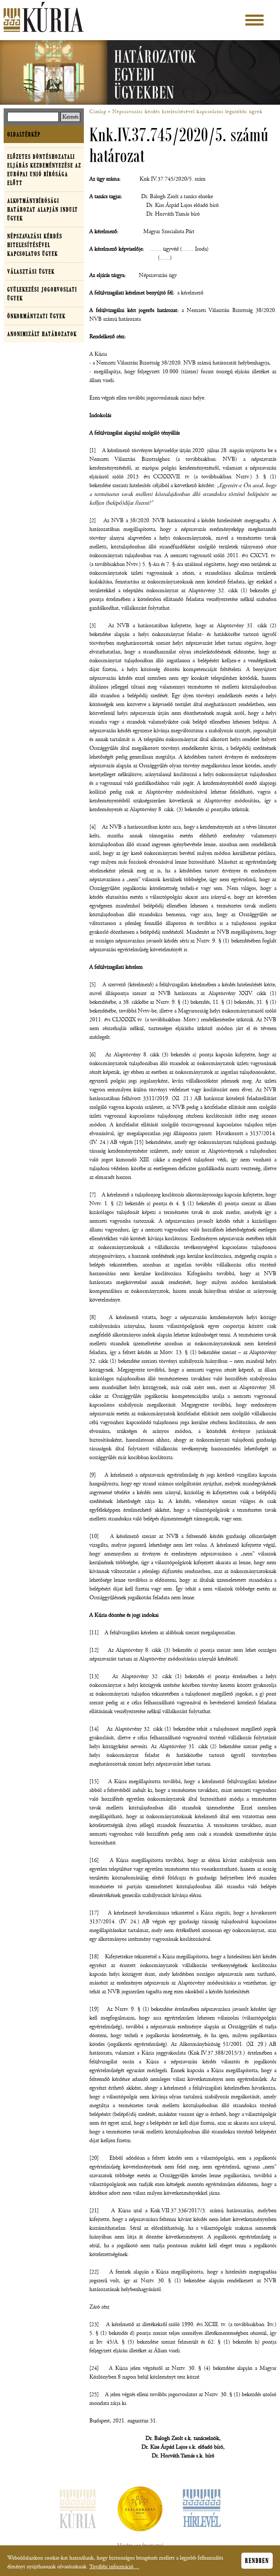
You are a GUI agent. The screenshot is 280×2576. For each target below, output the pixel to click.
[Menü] (254, 20)
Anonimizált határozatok (42, 334)
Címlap (98, 112)
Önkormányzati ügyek (36, 316)
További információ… (114, 2567)
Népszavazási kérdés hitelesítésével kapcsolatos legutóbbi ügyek (187, 112)
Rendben (257, 2561)
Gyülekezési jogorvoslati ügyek (42, 294)
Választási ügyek (31, 271)
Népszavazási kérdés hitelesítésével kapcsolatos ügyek (35, 245)
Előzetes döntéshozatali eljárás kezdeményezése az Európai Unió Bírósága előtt (44, 170)
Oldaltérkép (24, 134)
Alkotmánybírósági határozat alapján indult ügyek (43, 209)
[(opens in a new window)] (140, 2510)
